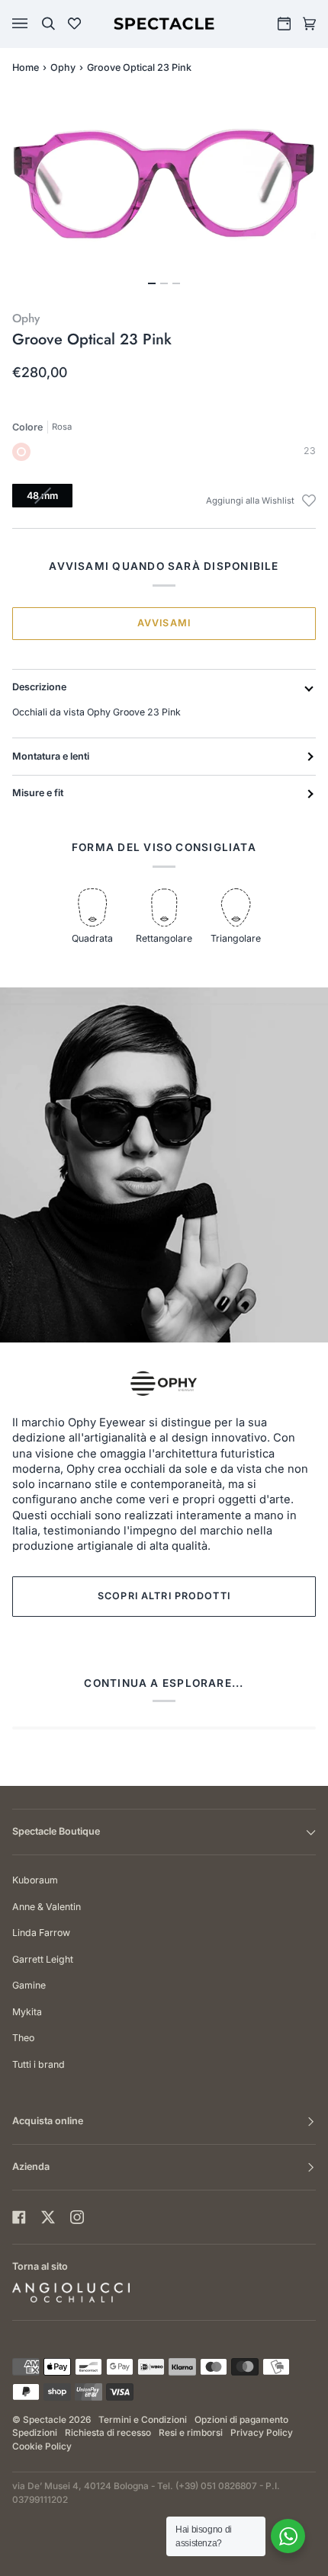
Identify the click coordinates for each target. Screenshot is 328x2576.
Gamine (29, 1985)
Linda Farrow (41, 1933)
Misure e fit (38, 793)
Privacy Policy (262, 2433)
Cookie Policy (42, 2446)
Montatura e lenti (51, 756)
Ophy (63, 67)
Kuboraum (35, 1880)
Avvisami (164, 623)
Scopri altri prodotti (164, 1596)
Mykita (27, 2012)
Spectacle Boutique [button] (56, 1831)
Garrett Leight (43, 1959)
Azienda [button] (31, 2166)
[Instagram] (77, 2217)
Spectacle (45, 2420)
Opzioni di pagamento (241, 2420)
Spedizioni (35, 2433)
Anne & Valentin (47, 1907)
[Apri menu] (35, 24)
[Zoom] (164, 184)
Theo (23, 2038)
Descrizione (39, 687)
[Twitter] (48, 2217)
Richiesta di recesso (108, 2433)
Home (26, 67)
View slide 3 (176, 283)
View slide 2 (164, 283)
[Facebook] (19, 2217)
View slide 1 (152, 283)
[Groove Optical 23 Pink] (21, 452)
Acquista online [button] (48, 2121)
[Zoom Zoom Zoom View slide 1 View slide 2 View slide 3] (164, 193)
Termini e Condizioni (143, 2420)
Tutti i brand (39, 2064)
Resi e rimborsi (191, 2433)
